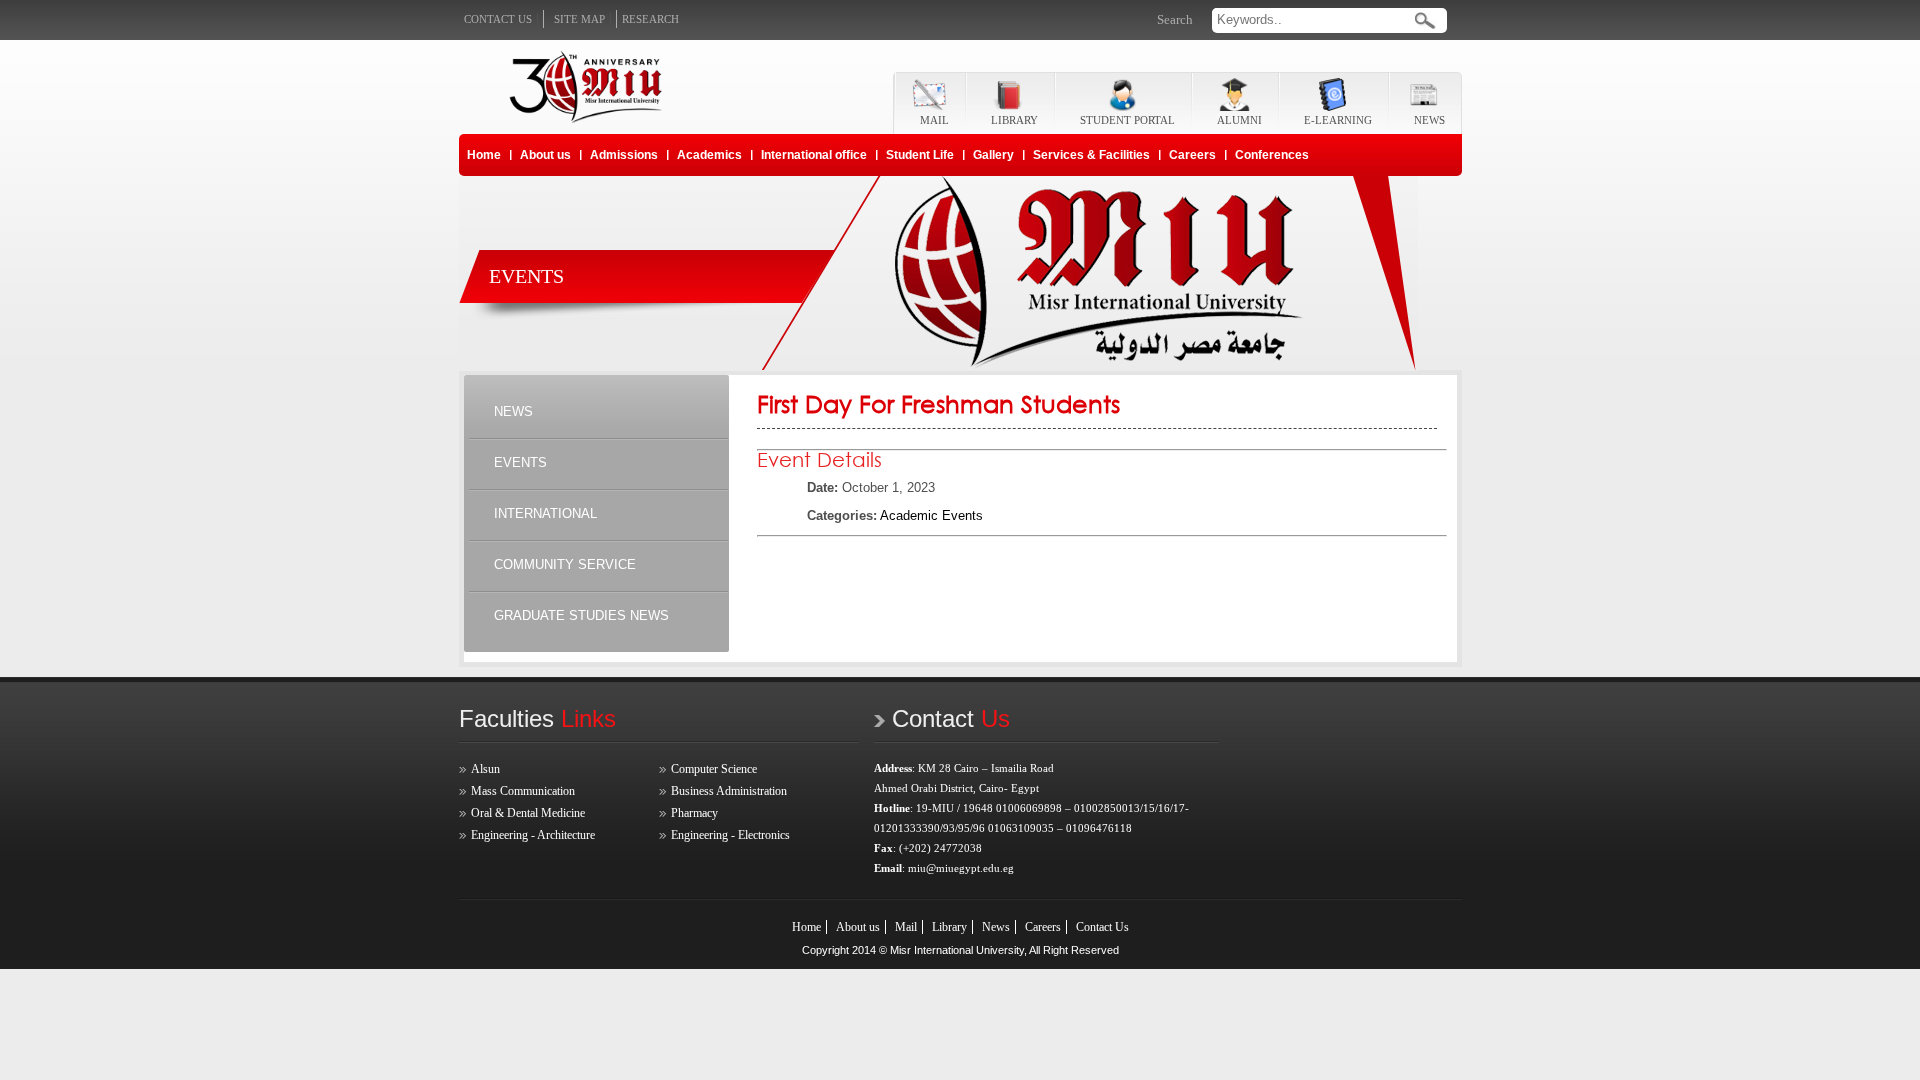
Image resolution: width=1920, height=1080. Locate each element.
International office (814, 155)
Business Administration (729, 791)
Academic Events (931, 515)
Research (650, 19)
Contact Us (1102, 927)
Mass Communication (523, 791)
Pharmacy (694, 813)
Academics (709, 155)
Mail (906, 927)
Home (484, 155)
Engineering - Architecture (533, 835)
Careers (1192, 155)
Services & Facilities (1091, 155)
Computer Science (714, 769)
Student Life (920, 155)
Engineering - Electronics (730, 835)
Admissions (624, 155)
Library (949, 927)
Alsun (485, 769)
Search (1175, 19)
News (996, 927)
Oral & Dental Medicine (528, 813)
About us (545, 155)
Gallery (993, 155)
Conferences (1272, 155)
